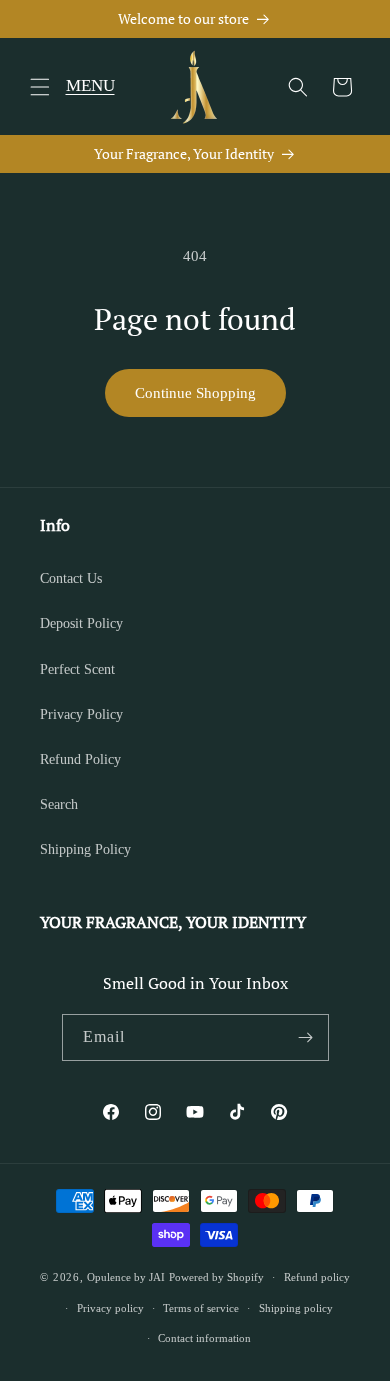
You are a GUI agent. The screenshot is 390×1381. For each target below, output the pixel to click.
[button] (40, 87)
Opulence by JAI (126, 1277)
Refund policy (317, 1277)
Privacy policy (110, 1308)
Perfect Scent (77, 669)
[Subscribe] (306, 1037)
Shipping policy (296, 1308)
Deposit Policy (81, 623)
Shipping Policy (85, 849)
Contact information (204, 1338)
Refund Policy (80, 759)
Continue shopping (195, 393)
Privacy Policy (81, 714)
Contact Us (71, 578)
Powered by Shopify (216, 1277)
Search (59, 804)
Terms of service (201, 1308)
